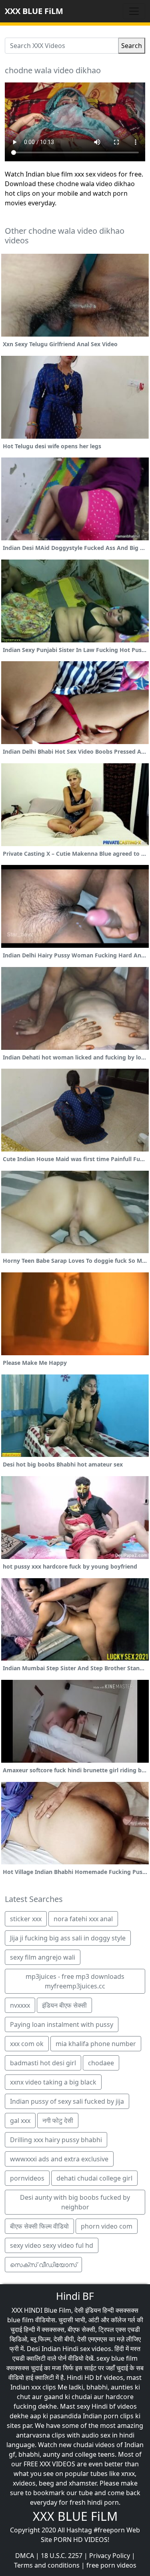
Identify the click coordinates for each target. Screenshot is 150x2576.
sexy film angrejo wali (43, 1957)
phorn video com (107, 2226)
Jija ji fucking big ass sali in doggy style (68, 1938)
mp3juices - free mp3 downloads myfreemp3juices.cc (75, 1981)
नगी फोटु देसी (58, 2121)
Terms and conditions (47, 2565)
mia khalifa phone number (96, 2044)
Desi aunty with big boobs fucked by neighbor (75, 2202)
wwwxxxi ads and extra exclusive (59, 2159)
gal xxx (20, 2121)
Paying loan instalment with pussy (62, 2024)
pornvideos (27, 2178)
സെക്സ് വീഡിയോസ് (43, 2265)
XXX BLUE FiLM (34, 11)
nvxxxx (20, 2005)
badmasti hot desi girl (43, 2063)
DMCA (25, 2556)
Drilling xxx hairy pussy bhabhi (56, 2140)
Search (132, 46)
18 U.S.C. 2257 (62, 2556)
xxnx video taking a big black (53, 2082)
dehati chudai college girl (94, 2178)
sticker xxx (26, 1919)
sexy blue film (117, 2358)
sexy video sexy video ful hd (52, 2245)
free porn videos (111, 2565)
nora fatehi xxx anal (83, 1919)
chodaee (101, 2063)
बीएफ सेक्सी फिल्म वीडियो (39, 2226)
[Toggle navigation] (134, 11)
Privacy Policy (110, 2556)
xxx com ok (27, 2044)
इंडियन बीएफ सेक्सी (64, 2005)
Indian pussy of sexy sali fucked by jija (67, 2101)
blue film (20, 2320)
